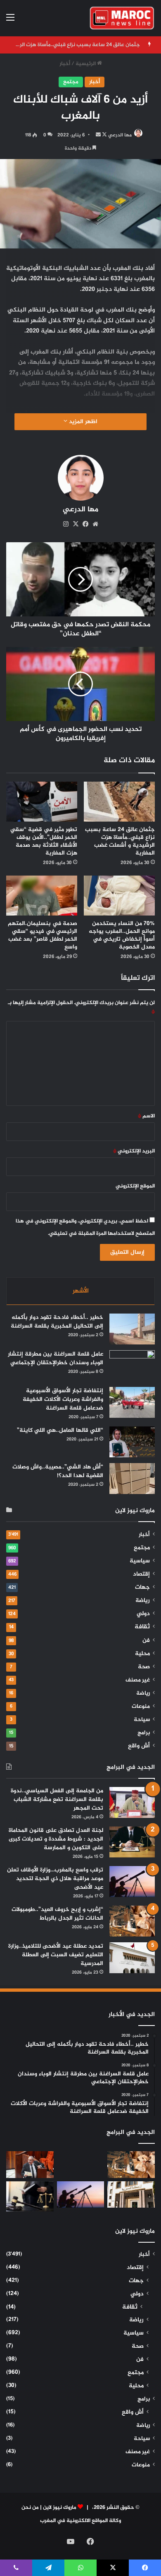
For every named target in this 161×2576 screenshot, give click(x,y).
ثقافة (142, 1627)
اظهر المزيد (82, 422)
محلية (142, 1654)
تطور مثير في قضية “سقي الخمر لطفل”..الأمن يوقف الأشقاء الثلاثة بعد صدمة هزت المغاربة (44, 841)
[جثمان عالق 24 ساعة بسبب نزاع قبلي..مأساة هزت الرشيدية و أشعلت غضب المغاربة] (119, 802)
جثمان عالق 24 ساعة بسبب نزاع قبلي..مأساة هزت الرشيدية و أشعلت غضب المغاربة (120, 841)
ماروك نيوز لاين (60, 2508)
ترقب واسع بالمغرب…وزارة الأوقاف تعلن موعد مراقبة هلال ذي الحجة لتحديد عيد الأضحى (55, 1879)
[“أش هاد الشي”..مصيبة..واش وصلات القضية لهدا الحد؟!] (132, 1479)
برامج (144, 1733)
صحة (144, 1667)
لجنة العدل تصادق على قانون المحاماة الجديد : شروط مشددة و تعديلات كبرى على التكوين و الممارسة (56, 1839)
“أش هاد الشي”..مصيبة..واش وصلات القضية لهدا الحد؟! (58, 1471)
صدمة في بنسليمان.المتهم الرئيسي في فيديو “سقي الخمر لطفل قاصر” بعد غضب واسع (43, 935)
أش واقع (139, 1746)
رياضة (143, 1601)
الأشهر (81, 1291)
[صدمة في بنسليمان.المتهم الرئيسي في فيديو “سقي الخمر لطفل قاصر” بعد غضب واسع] (42, 896)
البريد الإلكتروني (134, 1151)
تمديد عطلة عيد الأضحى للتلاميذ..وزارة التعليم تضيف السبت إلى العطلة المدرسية (56, 1955)
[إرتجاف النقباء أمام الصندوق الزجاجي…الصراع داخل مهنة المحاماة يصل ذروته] (30, 2196)
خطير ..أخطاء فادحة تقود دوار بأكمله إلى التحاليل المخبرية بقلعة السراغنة (57, 1322)
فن (146, 1641)
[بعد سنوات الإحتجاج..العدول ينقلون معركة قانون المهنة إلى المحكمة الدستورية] (131, 2195)
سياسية (140, 1561)
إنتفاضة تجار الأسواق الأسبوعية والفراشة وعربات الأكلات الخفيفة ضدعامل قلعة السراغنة (63, 1399)
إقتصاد (141, 1574)
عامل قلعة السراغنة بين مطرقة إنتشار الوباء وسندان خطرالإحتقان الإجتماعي (56, 1358)
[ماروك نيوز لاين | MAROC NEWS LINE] (122, 18)
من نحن (30, 2508)
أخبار (65, 64)
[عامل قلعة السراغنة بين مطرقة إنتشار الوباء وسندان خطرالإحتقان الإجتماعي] (132, 1366)
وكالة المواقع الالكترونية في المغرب (80, 2521)
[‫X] (76, 524)
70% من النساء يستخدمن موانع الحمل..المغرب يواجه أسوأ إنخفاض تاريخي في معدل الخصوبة (122, 935)
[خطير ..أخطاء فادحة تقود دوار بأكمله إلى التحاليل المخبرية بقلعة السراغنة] (132, 1329)
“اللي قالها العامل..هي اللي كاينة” (60, 1430)
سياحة (142, 1720)
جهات (142, 1588)
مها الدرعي (120, 135)
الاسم (146, 1116)
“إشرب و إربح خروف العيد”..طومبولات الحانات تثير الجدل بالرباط (57, 1914)
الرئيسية (86, 64)
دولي (143, 1614)
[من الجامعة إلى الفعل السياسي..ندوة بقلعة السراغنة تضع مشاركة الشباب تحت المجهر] (132, 1802)
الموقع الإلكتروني (135, 1186)
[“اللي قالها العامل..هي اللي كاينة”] (132, 1442)
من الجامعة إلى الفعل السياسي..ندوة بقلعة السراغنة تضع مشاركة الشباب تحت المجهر (57, 1800)
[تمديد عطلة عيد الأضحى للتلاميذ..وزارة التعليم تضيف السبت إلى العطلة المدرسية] (132, 1958)
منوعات (141, 1707)
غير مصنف (138, 1680)
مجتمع (71, 82)
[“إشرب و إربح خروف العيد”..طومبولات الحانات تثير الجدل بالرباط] (132, 1921)
